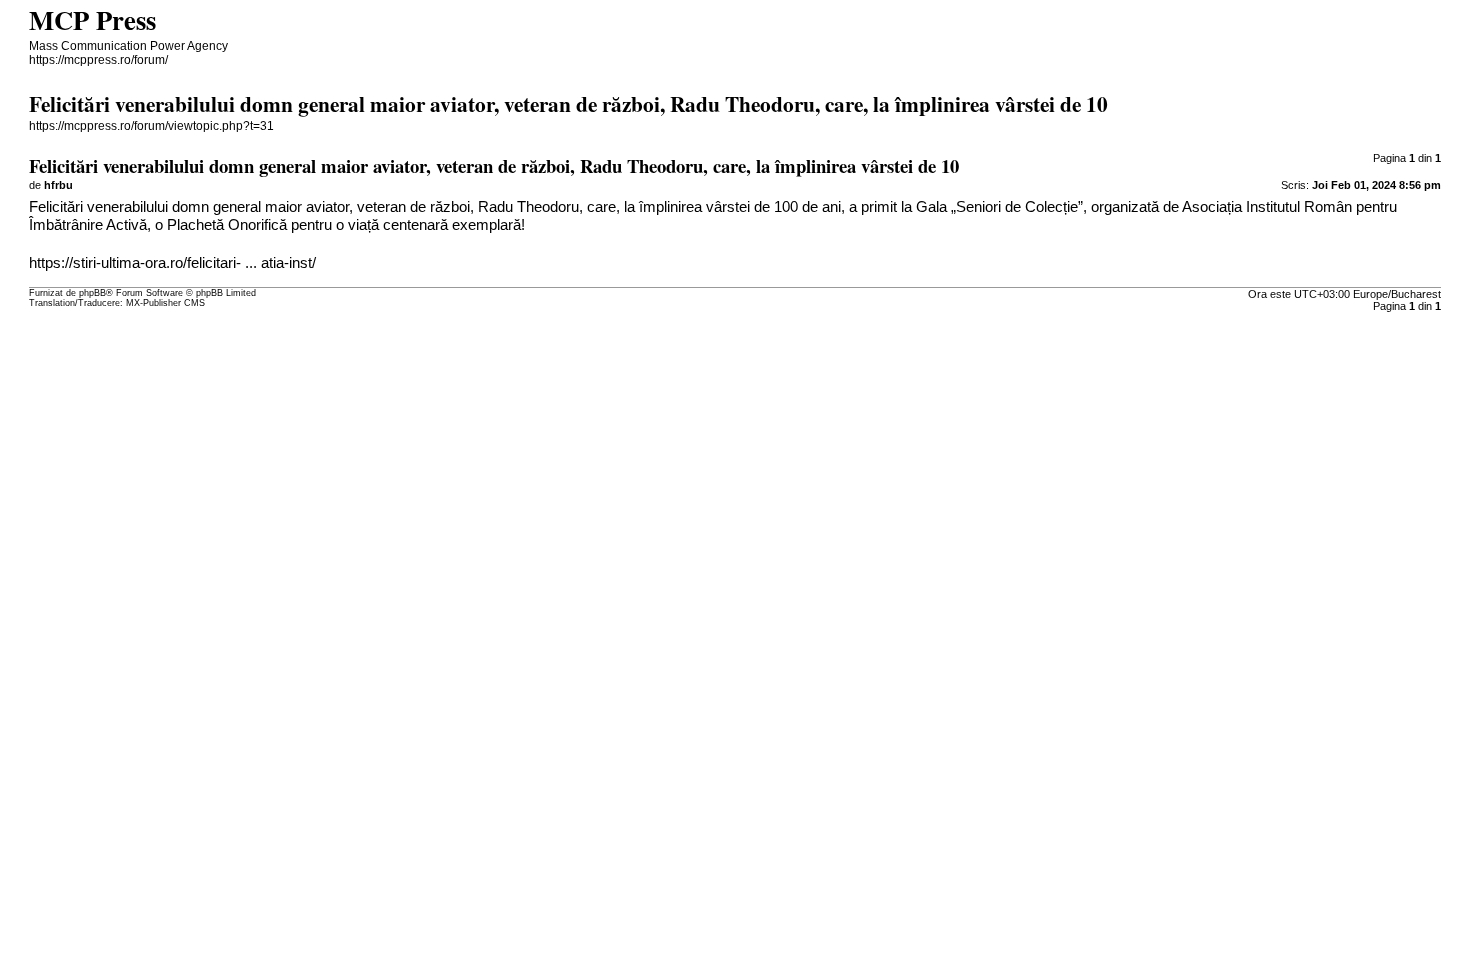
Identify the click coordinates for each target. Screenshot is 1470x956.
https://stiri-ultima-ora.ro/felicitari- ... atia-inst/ (172, 263)
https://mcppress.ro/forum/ (98, 60)
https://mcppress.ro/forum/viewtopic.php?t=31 (151, 126)
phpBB (92, 293)
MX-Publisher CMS (165, 303)
